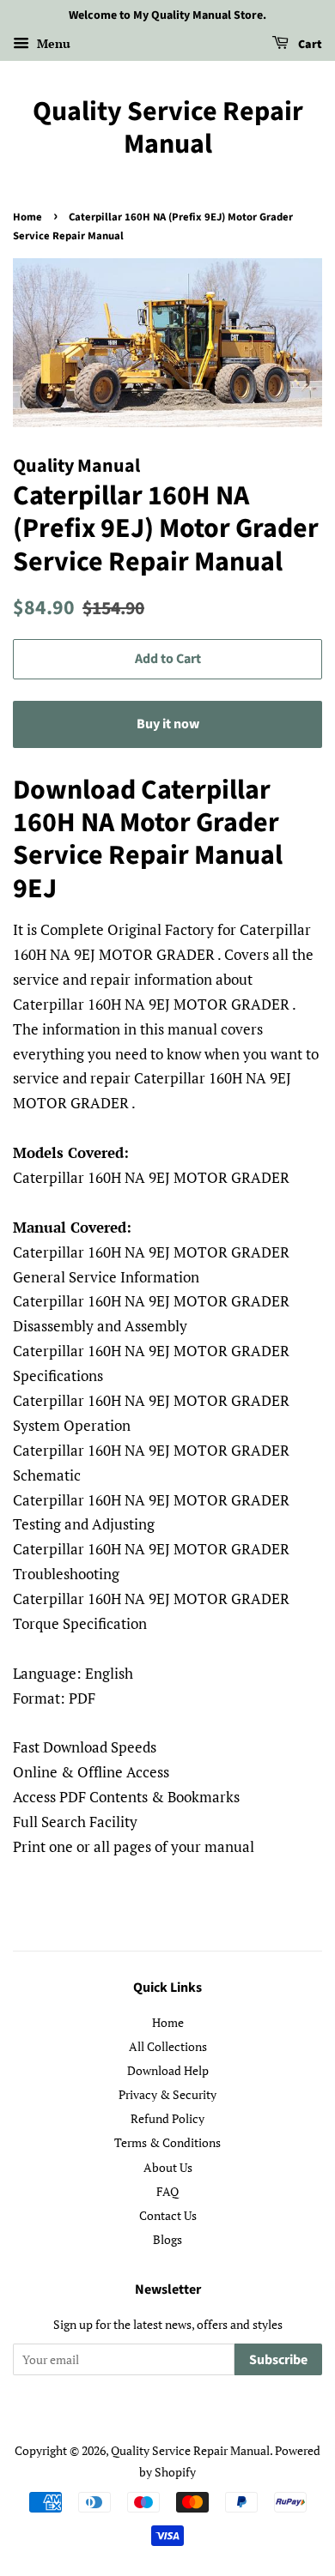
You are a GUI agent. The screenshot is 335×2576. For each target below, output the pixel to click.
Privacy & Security (167, 2094)
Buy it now (168, 724)
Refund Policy (167, 2118)
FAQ (167, 2191)
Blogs (167, 2239)
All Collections (168, 2046)
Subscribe (278, 2360)
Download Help (168, 2070)
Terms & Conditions (167, 2142)
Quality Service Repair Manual (168, 128)
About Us (168, 2167)
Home (27, 217)
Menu (52, 43)
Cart (309, 45)
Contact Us (168, 2215)
